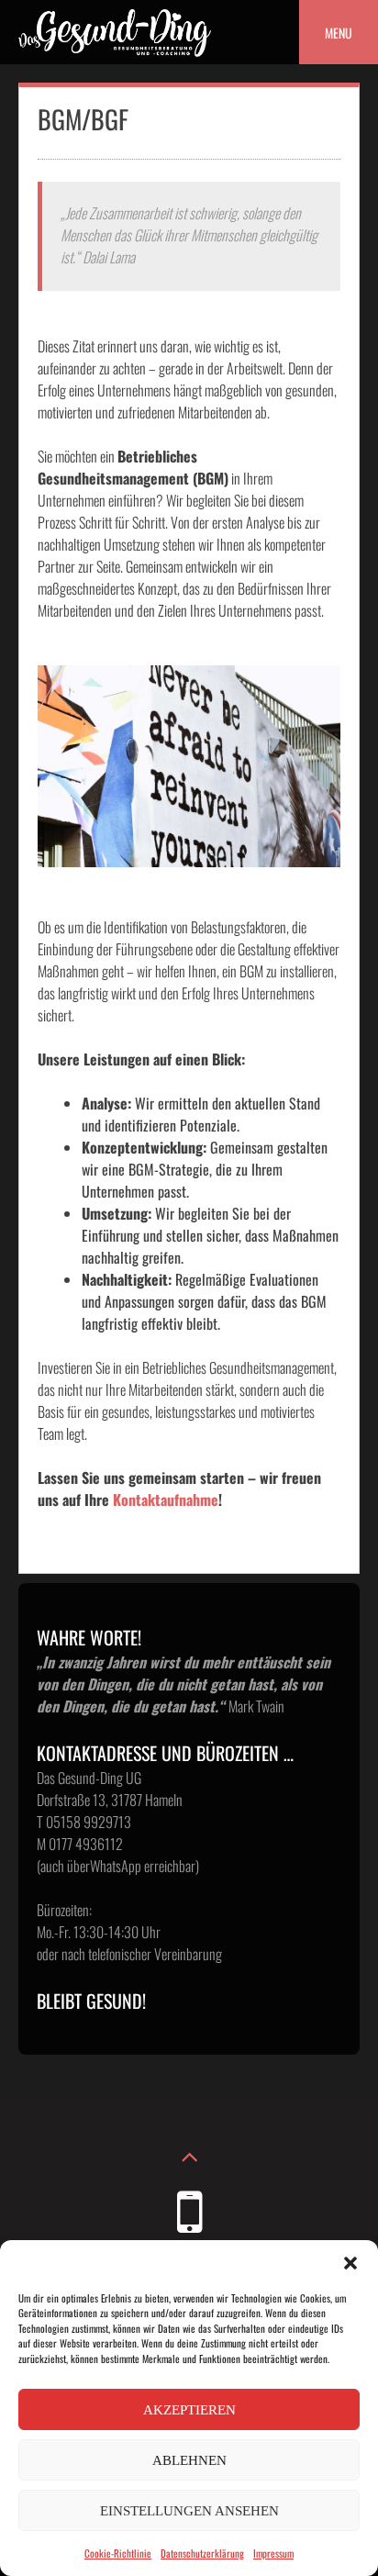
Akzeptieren (189, 2410)
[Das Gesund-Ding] (115, 50)
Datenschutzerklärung (202, 2553)
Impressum (273, 2553)
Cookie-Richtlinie (118, 2553)
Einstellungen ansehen (189, 2511)
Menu (339, 33)
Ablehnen (189, 2460)
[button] (350, 2263)
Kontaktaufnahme (166, 1500)
